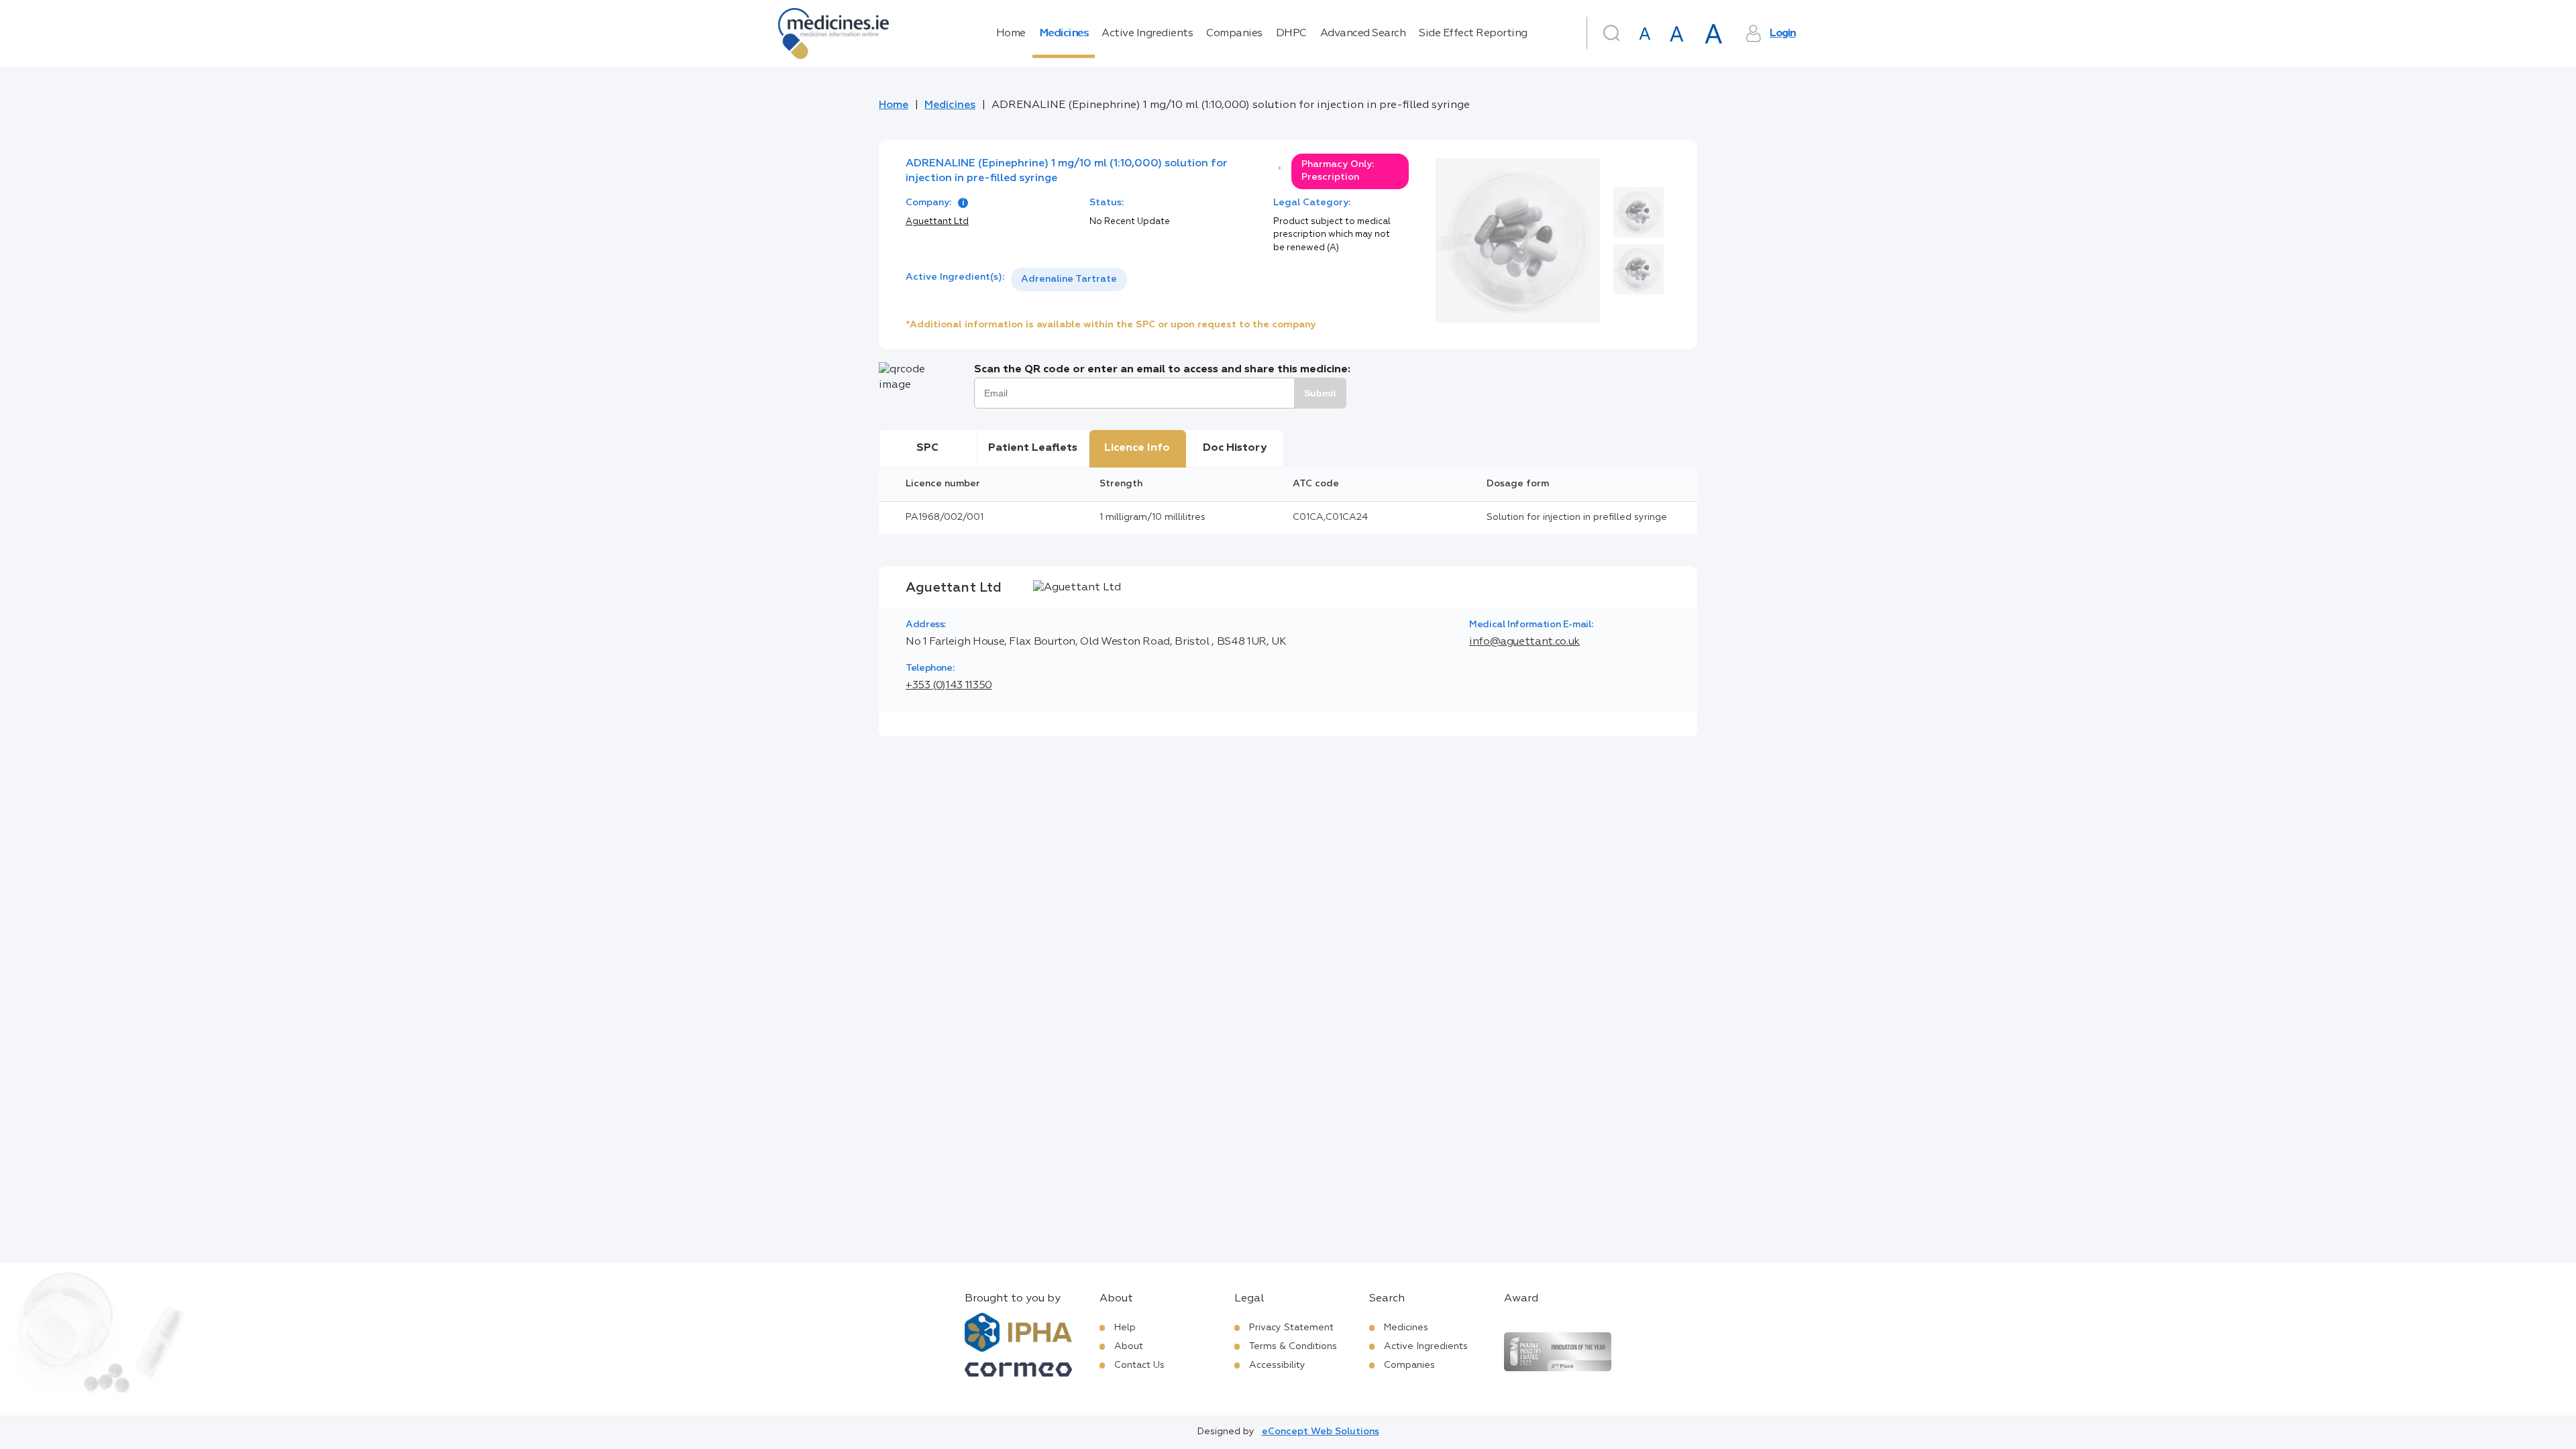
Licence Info (1137, 448)
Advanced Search (1363, 34)
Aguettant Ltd (937, 222)
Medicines (1064, 34)
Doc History (1235, 448)
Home (1011, 34)
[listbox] (1069, 279)
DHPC (1291, 34)
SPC (927, 448)
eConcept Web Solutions (1321, 1432)
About (1129, 1346)
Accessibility (1277, 1365)
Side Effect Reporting (1473, 34)
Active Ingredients (1147, 34)
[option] (1069, 279)
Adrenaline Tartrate (1069, 279)
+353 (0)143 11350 (949, 686)
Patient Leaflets (1033, 448)
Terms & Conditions (1293, 1346)
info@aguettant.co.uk (1524, 642)
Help (1125, 1328)
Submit (1320, 393)
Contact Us (1139, 1365)
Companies (1234, 34)
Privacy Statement (1291, 1328)
